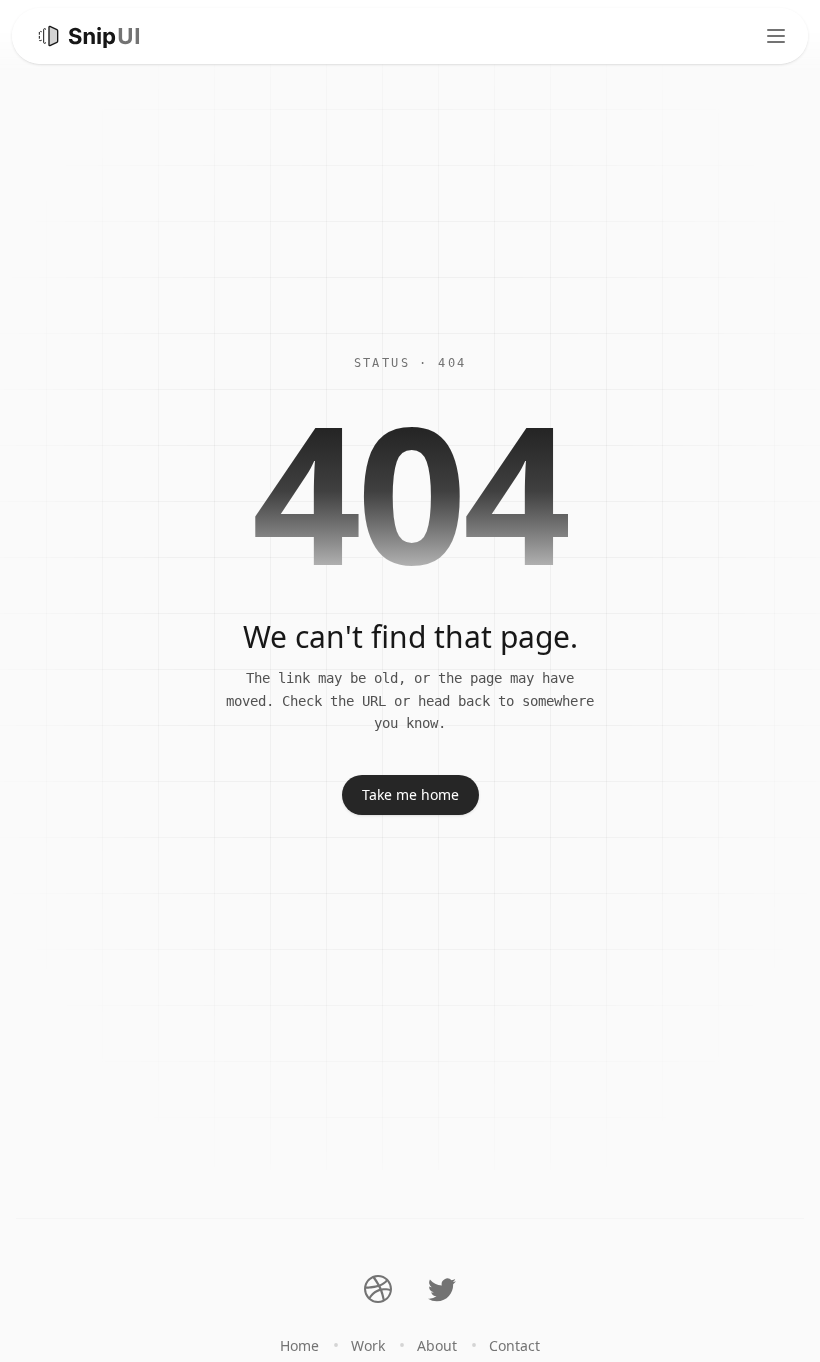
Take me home (410, 794)
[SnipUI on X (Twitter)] (442, 1289)
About (437, 1345)
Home (299, 1345)
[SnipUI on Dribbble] (378, 1289)
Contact (514, 1345)
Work (368, 1345)
